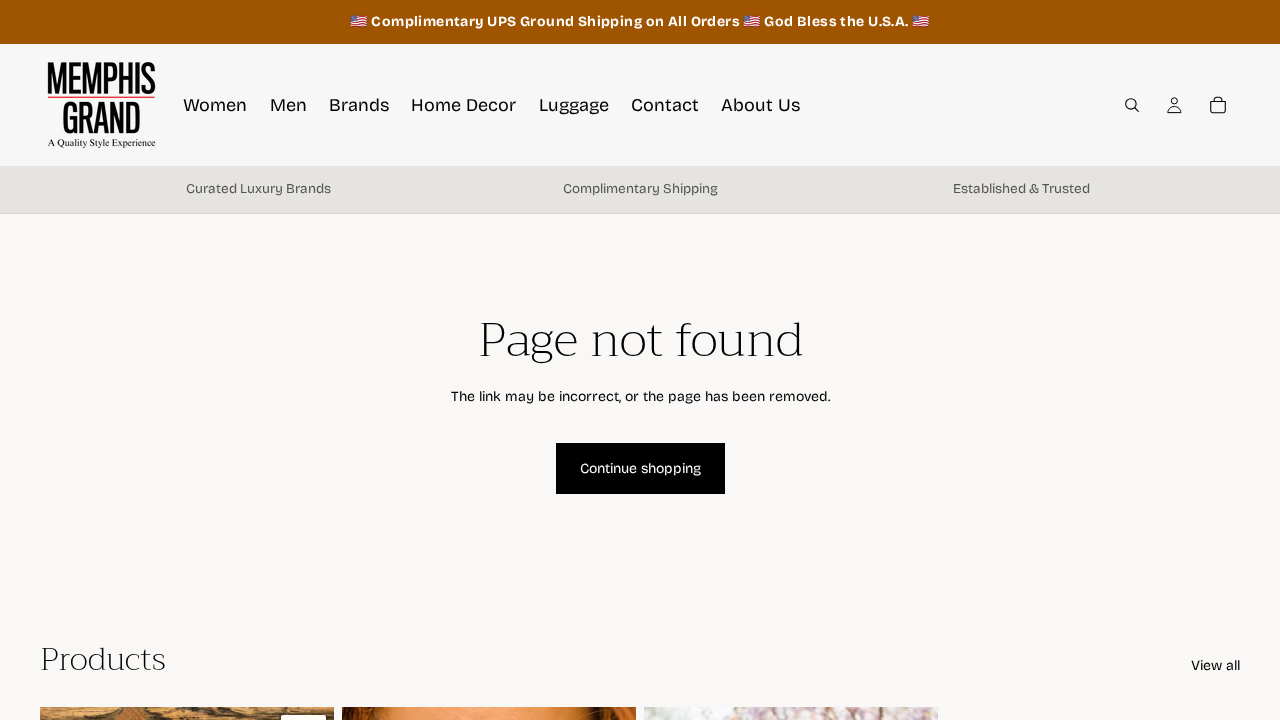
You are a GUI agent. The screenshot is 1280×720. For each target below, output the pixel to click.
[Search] (1132, 105)
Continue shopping (640, 468)
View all (1215, 665)
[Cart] (1218, 105)
